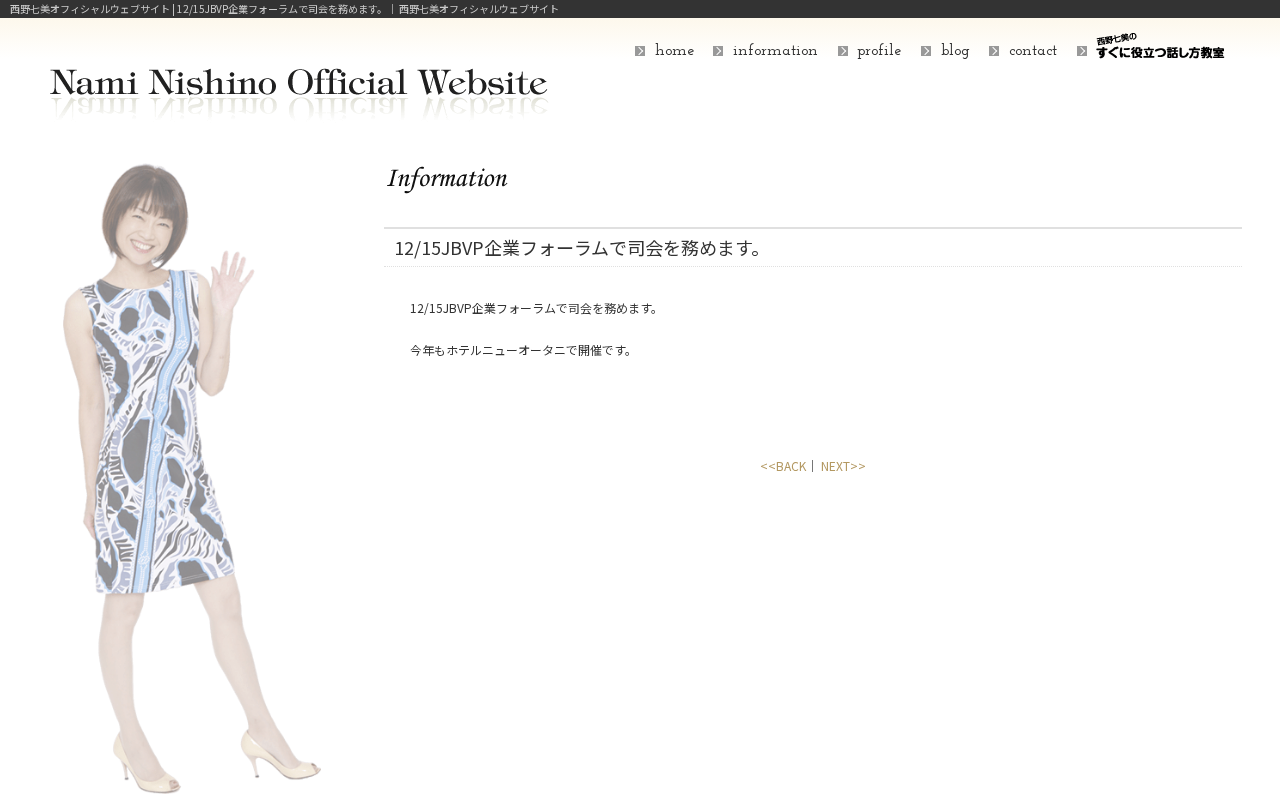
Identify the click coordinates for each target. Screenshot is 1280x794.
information (775, 51)
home (674, 51)
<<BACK (783, 465)
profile (879, 51)
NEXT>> (843, 465)
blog (955, 51)
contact (1033, 51)
